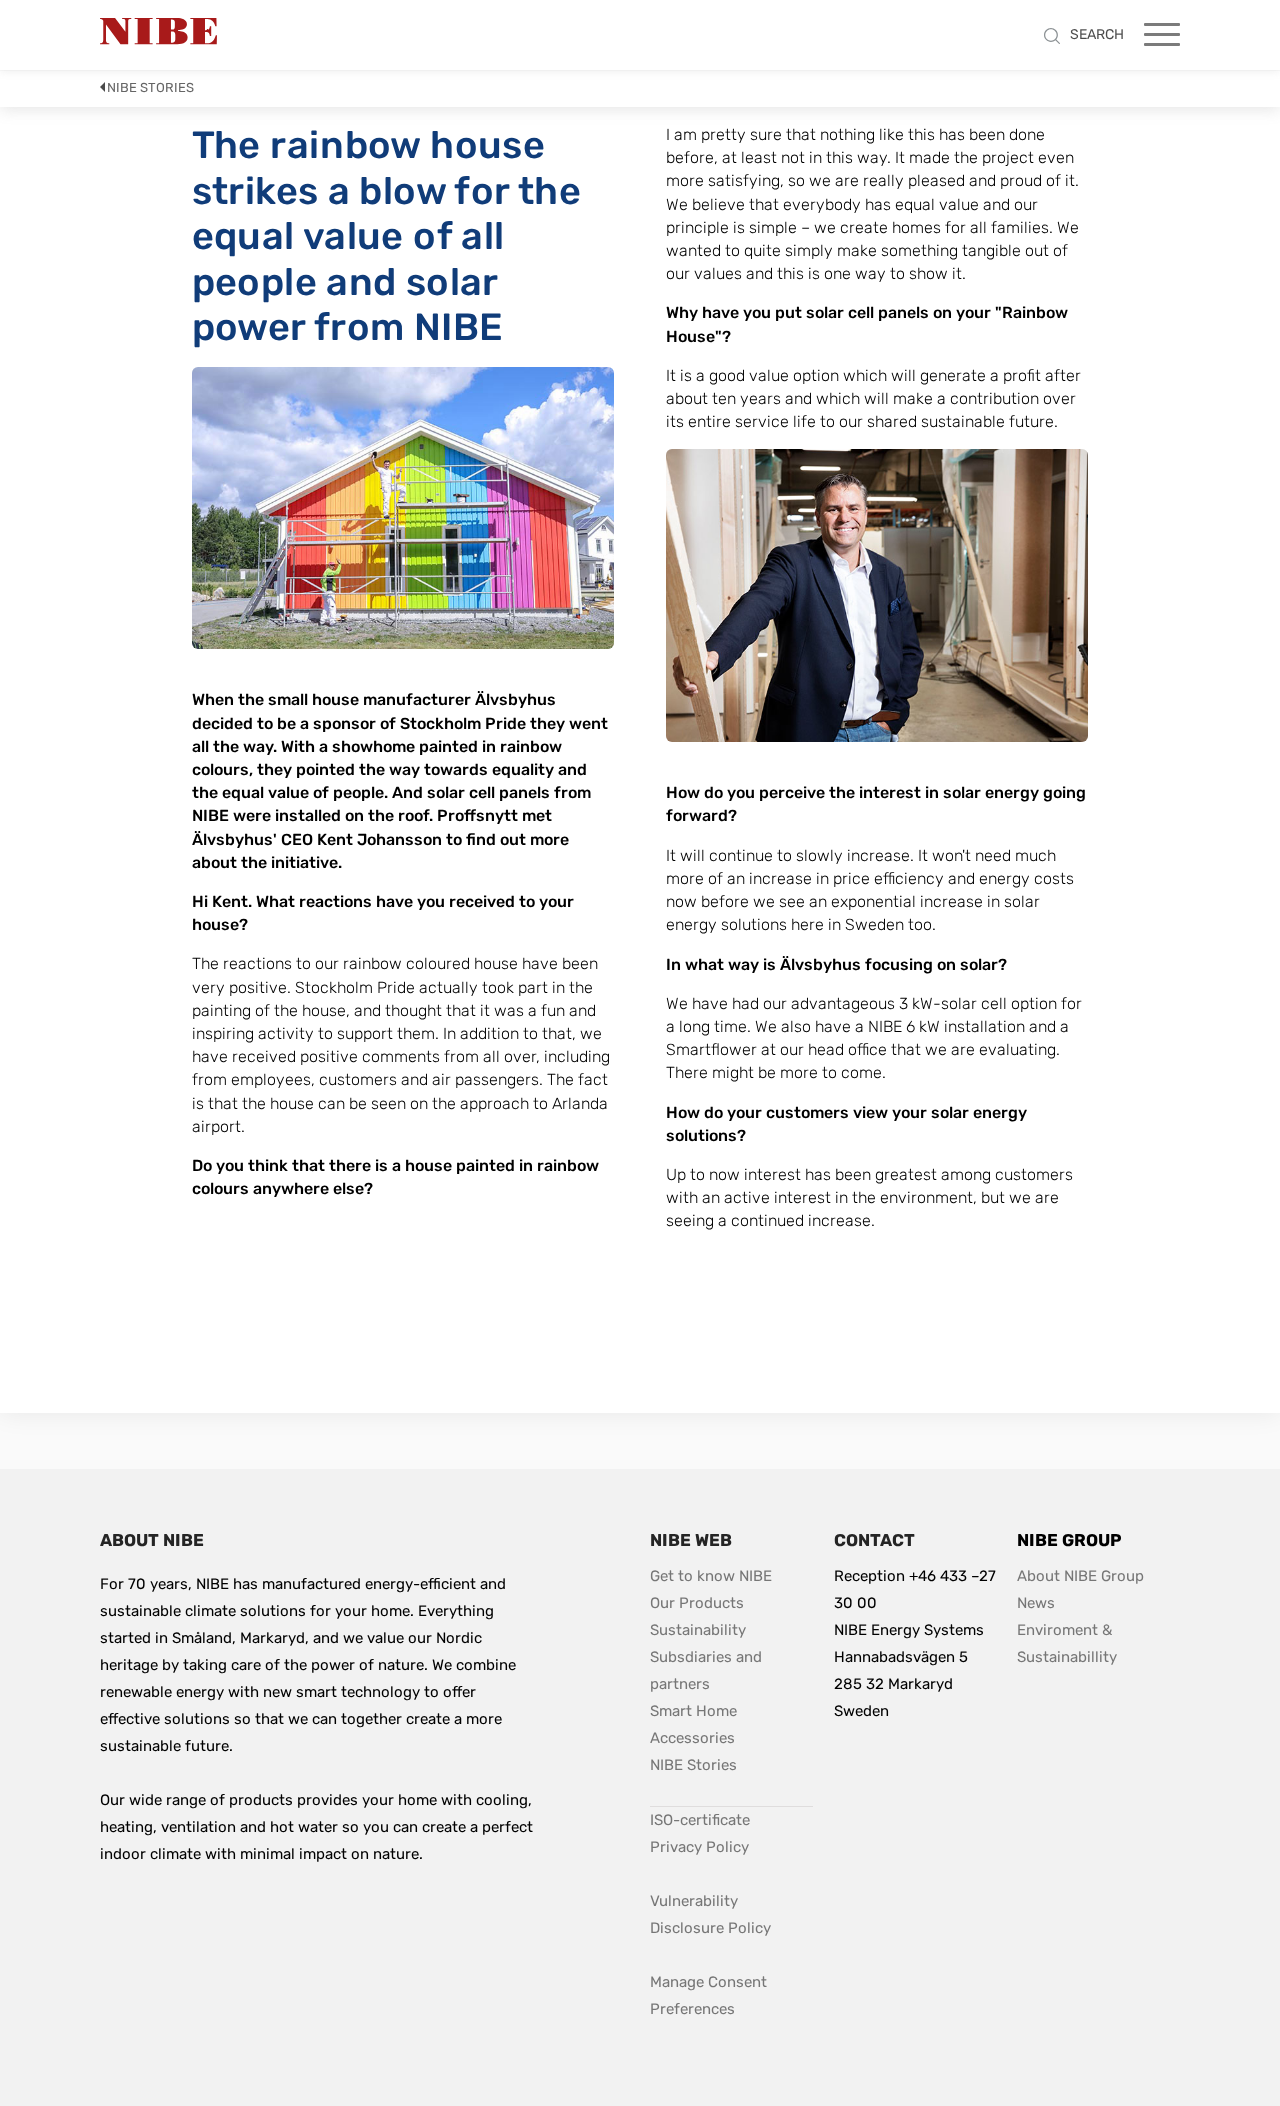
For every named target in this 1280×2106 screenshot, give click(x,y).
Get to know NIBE (711, 1576)
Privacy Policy (699, 1847)
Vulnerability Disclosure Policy (731, 1914)
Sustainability (698, 1630)
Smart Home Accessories (695, 1724)
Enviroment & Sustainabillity (1067, 1643)
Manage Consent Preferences (710, 1995)
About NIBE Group (1080, 1576)
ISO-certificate (700, 1820)
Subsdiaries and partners (708, 1670)
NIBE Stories (150, 87)
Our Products (697, 1603)
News (1036, 1603)
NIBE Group (1069, 1540)
